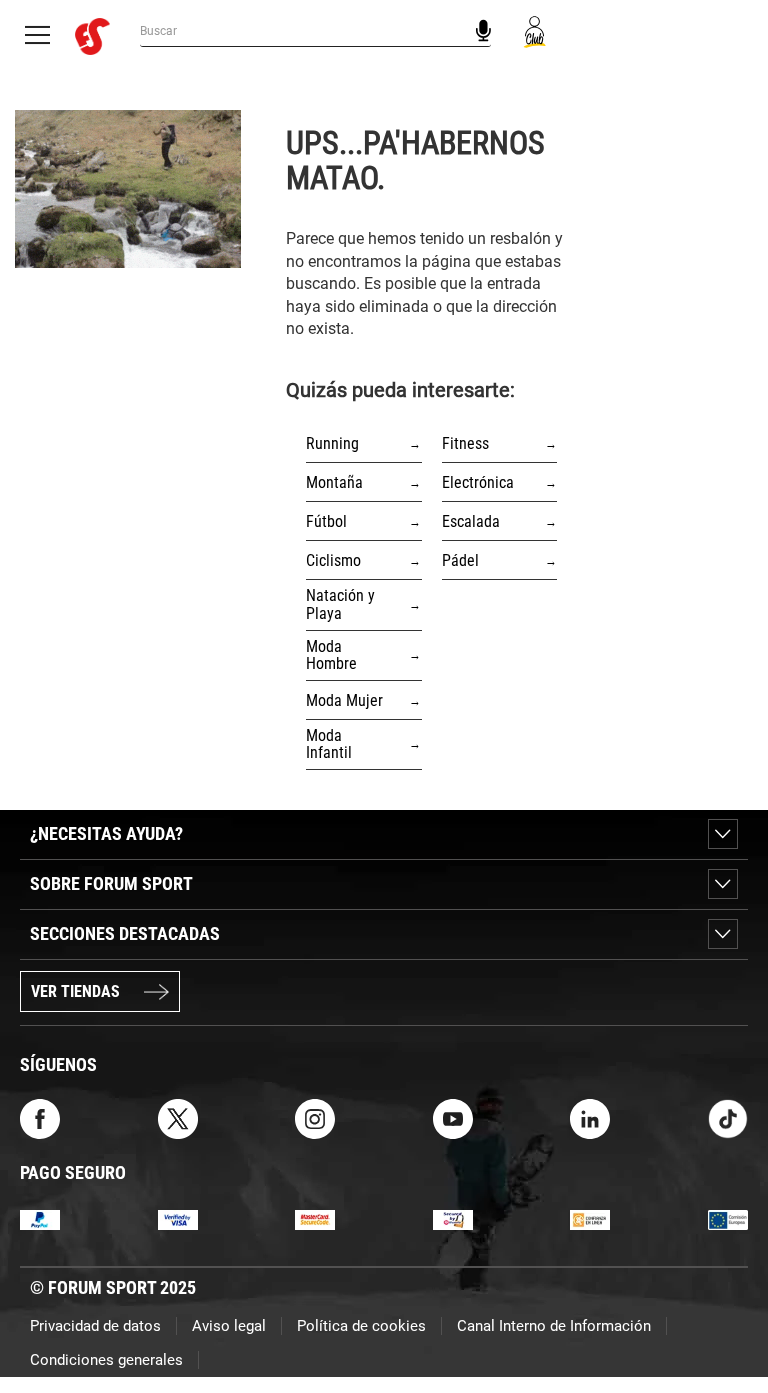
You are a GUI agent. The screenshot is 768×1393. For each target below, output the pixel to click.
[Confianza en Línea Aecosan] (590, 1218)
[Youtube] (453, 1117)
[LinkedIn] (590, 1117)
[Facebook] (40, 1117)
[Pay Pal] (40, 1218)
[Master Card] (315, 1218)
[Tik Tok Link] (728, 1117)
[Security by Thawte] (453, 1218)
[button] (724, 1321)
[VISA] (178, 1218)
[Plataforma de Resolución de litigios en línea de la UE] (728, 1218)
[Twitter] (178, 1117)
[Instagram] (315, 1117)
